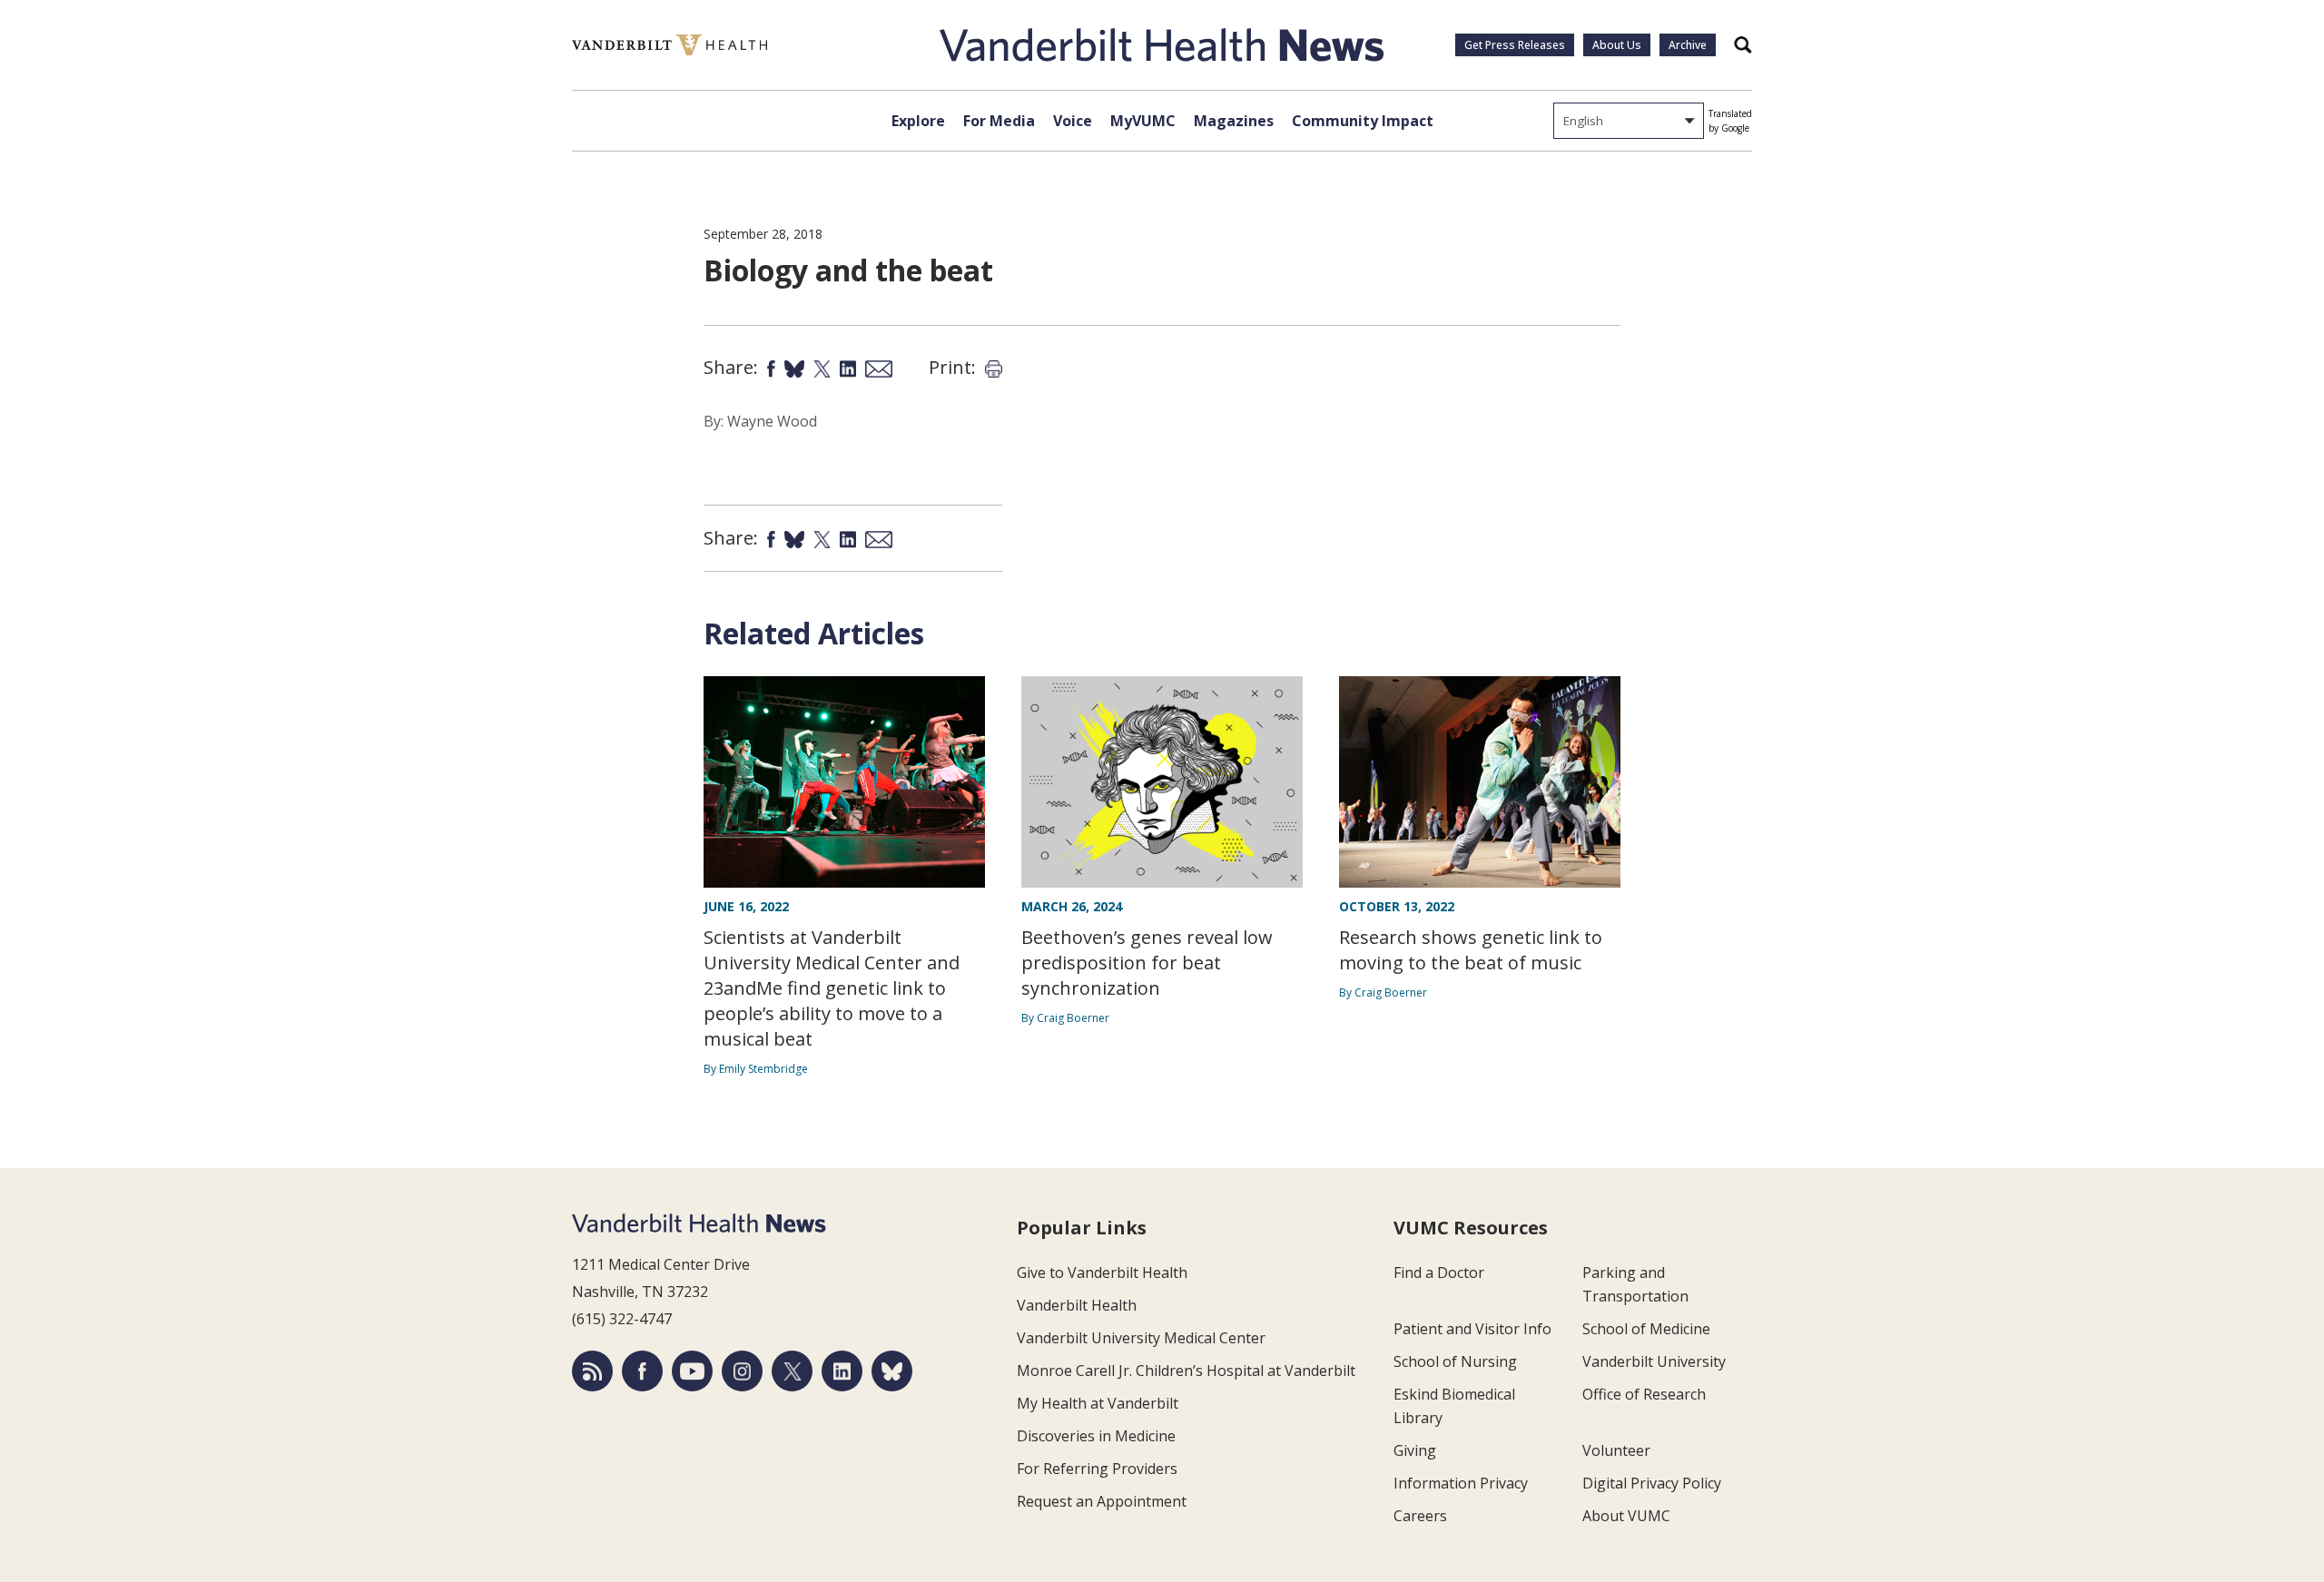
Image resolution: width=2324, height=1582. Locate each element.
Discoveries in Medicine (1096, 1436)
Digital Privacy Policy (1652, 1483)
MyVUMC (1143, 121)
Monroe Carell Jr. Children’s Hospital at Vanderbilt (1186, 1371)
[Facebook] (642, 1371)
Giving (1415, 1450)
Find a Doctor (1439, 1272)
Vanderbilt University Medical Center (1141, 1338)
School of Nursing (1455, 1361)
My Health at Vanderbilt (1098, 1403)
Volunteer (1616, 1450)
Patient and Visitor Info (1472, 1329)
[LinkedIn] (842, 1371)
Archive (1688, 45)
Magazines (1234, 121)
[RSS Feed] (592, 1371)
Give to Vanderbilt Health (1102, 1272)
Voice (1073, 121)
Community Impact (1363, 121)
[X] (792, 1371)
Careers (1420, 1516)
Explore (918, 121)
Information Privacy (1461, 1483)
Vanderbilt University (1654, 1361)
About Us (1617, 45)
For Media (999, 121)
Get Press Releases (1515, 45)
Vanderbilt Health (1077, 1305)
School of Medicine (1646, 1329)
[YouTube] (692, 1371)
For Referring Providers (1097, 1469)
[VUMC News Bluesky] (892, 1371)
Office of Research (1644, 1394)
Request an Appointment (1102, 1501)
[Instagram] (742, 1371)
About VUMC (1626, 1516)
